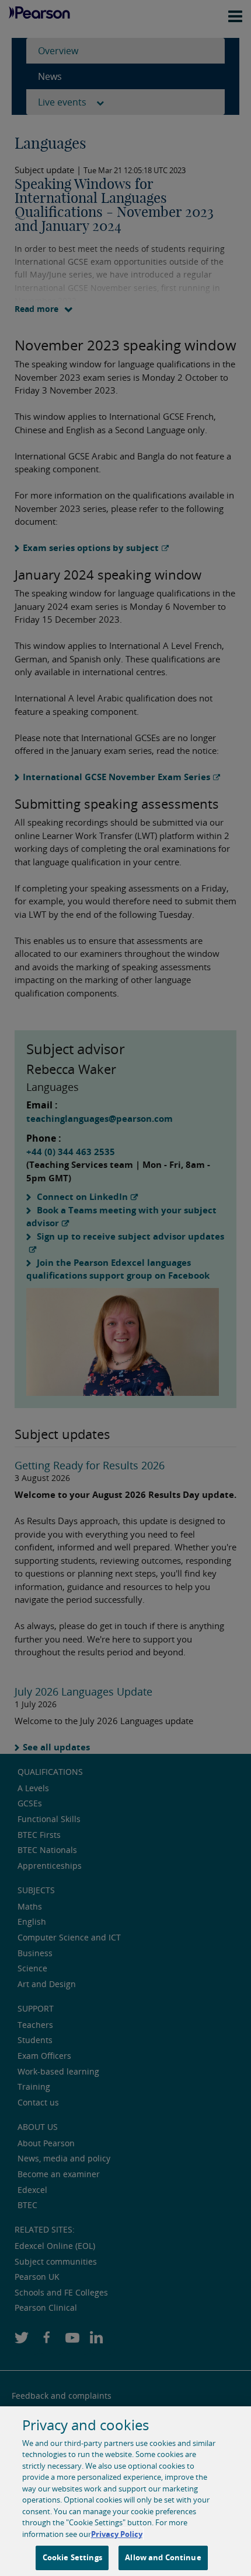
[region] (125, 2491)
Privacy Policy (117, 2534)
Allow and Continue (163, 2557)
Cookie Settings (72, 2557)
